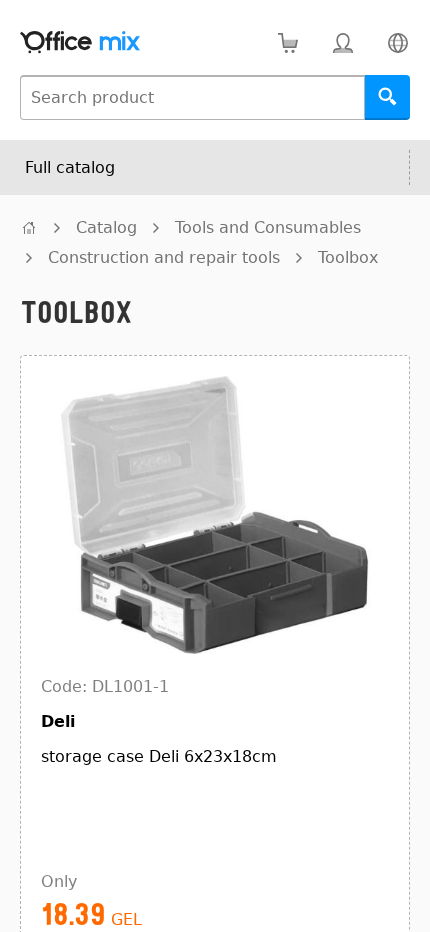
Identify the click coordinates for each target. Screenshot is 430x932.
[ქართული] (397, 42)
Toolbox (348, 257)
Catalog (106, 227)
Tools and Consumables (268, 227)
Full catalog (70, 167)
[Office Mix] (80, 42)
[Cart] (287, 42)
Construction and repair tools (164, 257)
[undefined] (29, 227)
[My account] (342, 42)
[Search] (387, 97)
